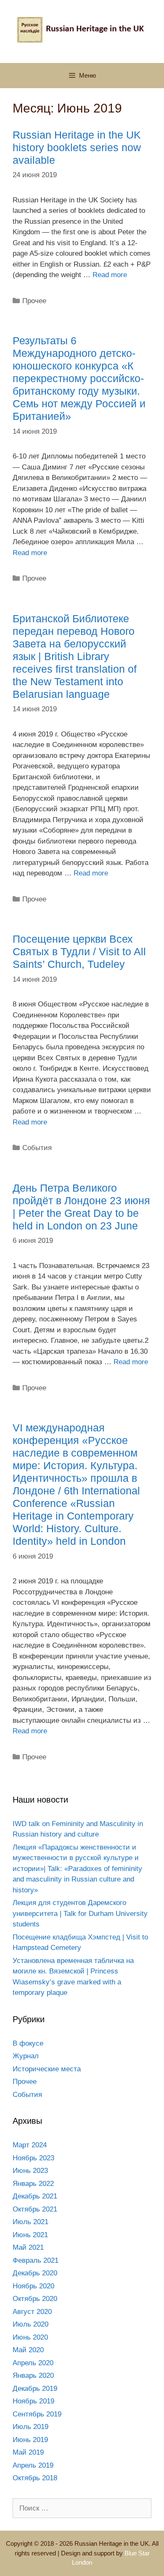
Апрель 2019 (33, 2465)
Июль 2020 (30, 2324)
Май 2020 (28, 2350)
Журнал (26, 2056)
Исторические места (47, 2069)
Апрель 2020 (33, 2363)
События (37, 1148)
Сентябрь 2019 (37, 2414)
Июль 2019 (30, 2427)
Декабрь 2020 (35, 2273)
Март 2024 (30, 2145)
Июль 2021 (30, 2222)
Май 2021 (28, 2247)
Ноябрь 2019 (33, 2401)
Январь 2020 (33, 2376)
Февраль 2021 (36, 2260)
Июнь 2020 (30, 2337)
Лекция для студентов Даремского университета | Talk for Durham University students (80, 1913)
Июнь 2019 (30, 2440)
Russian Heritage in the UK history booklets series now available (77, 147)
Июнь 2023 (30, 2171)
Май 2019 (28, 2452)
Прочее (34, 301)
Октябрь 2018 (35, 2478)
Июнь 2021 (30, 2235)
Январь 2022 (33, 2184)
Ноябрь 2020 (33, 2286)
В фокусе (28, 2043)
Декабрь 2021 (35, 2196)
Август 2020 (32, 2312)
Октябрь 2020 (35, 2299)
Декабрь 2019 (35, 2389)
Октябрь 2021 (35, 2209)
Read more (110, 275)
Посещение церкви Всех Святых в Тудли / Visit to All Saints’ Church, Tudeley (79, 951)
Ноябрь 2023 (33, 2158)
